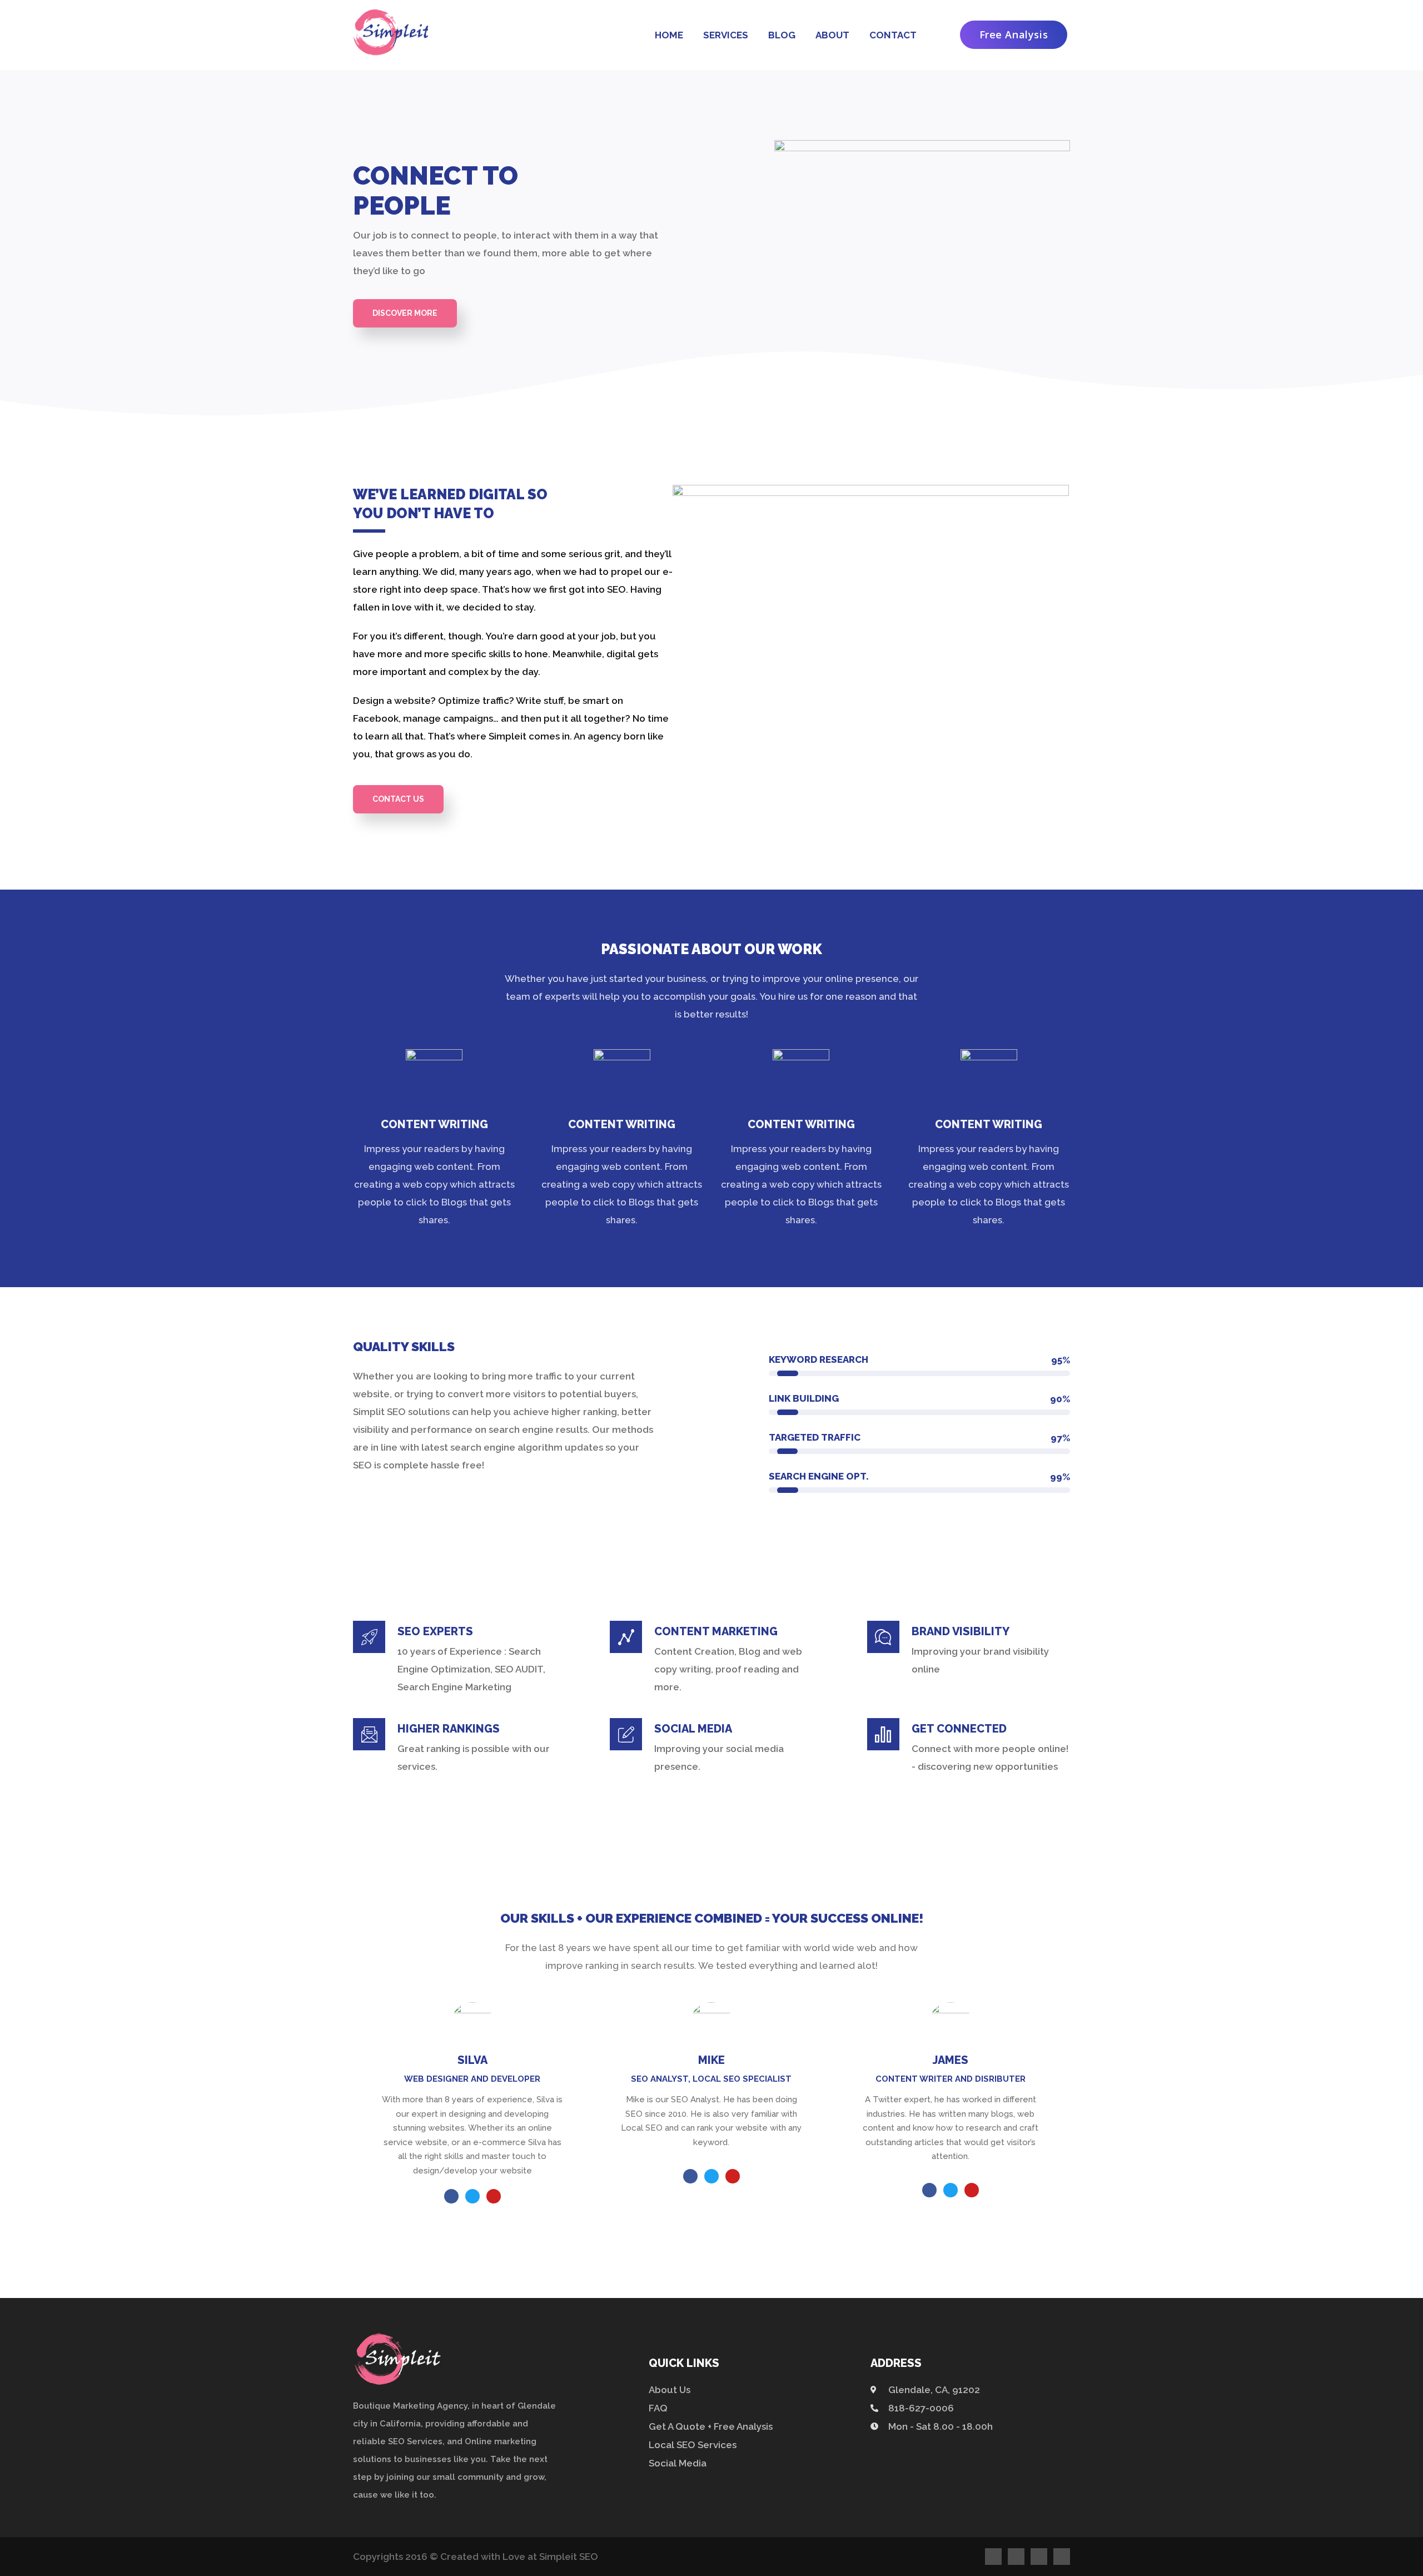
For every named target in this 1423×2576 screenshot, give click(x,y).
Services (726, 35)
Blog (782, 35)
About (832, 35)
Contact (893, 35)
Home (669, 35)
